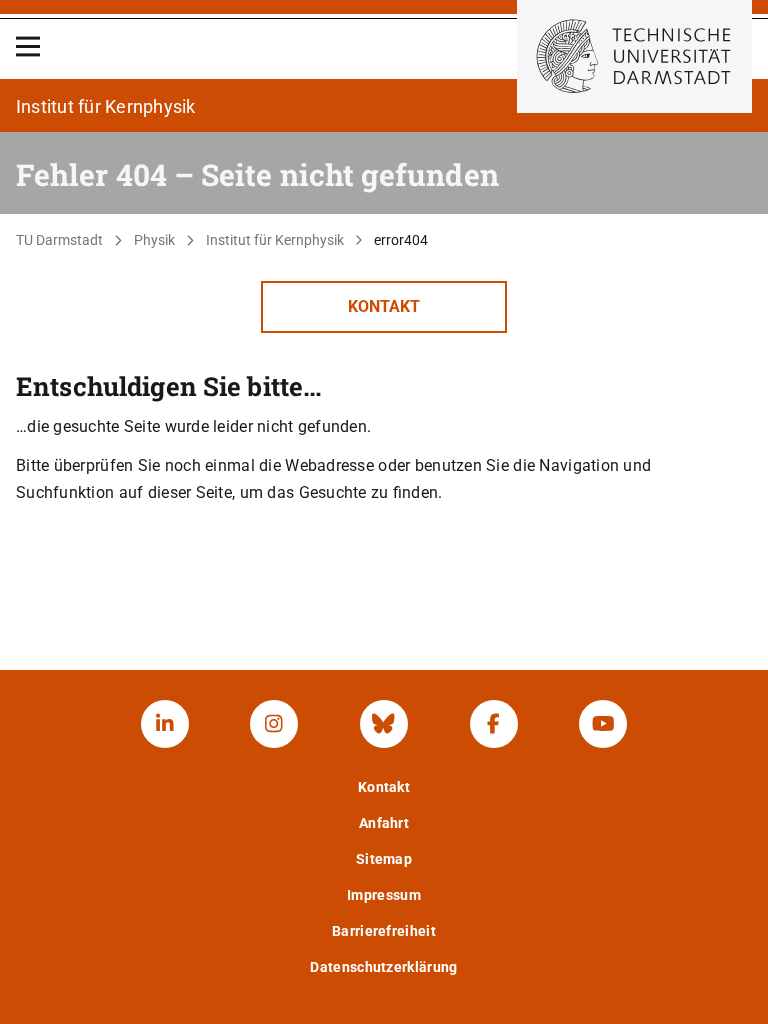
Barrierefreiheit (384, 931)
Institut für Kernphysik (275, 240)
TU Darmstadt (59, 240)
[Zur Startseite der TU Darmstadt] (634, 56)
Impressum (384, 895)
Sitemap (384, 859)
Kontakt (384, 306)
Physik (154, 240)
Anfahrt (384, 823)
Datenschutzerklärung (383, 967)
